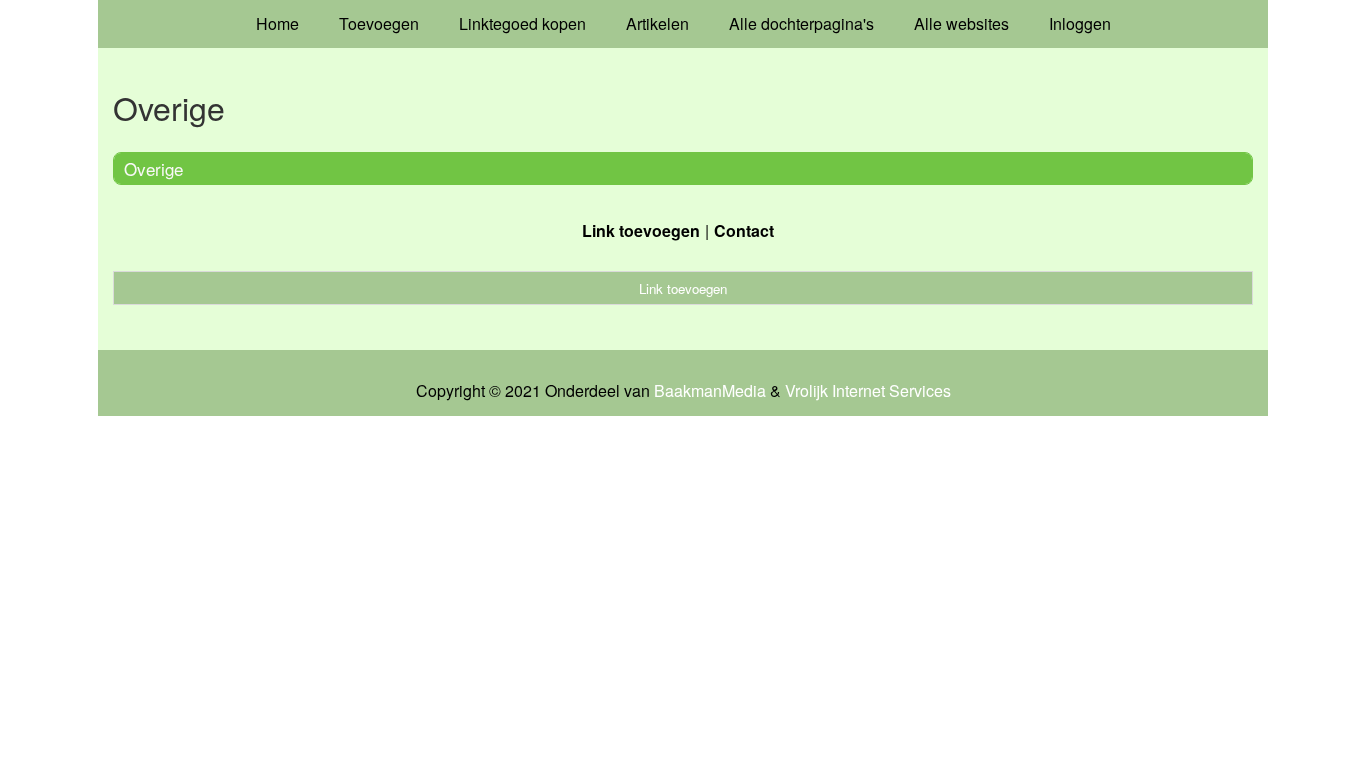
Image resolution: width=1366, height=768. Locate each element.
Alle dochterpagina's (801, 23)
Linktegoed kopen (522, 23)
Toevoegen (379, 23)
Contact (744, 230)
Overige (153, 168)
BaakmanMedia (710, 391)
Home (277, 23)
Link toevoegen (641, 230)
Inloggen (1080, 23)
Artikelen (657, 23)
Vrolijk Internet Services (868, 391)
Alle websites (961, 23)
